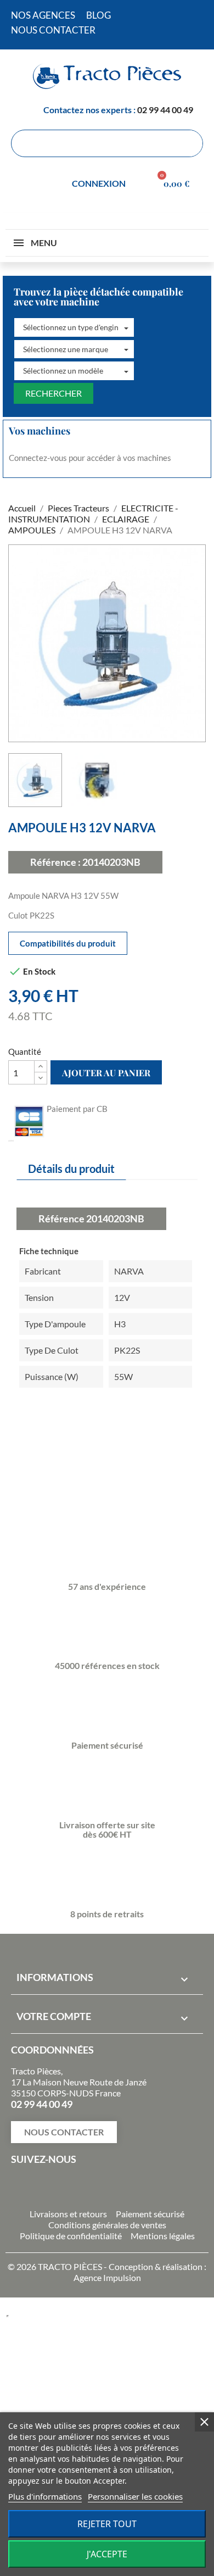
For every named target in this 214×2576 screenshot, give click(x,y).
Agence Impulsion (107, 2277)
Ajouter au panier (106, 1073)
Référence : (55, 862)
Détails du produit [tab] (71, 1169)
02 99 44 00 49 (165, 110)
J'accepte (107, 2554)
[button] (74, 327)
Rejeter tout (107, 2524)
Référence (61, 1219)
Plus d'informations (45, 2496)
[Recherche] (189, 143)
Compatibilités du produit (68, 943)
